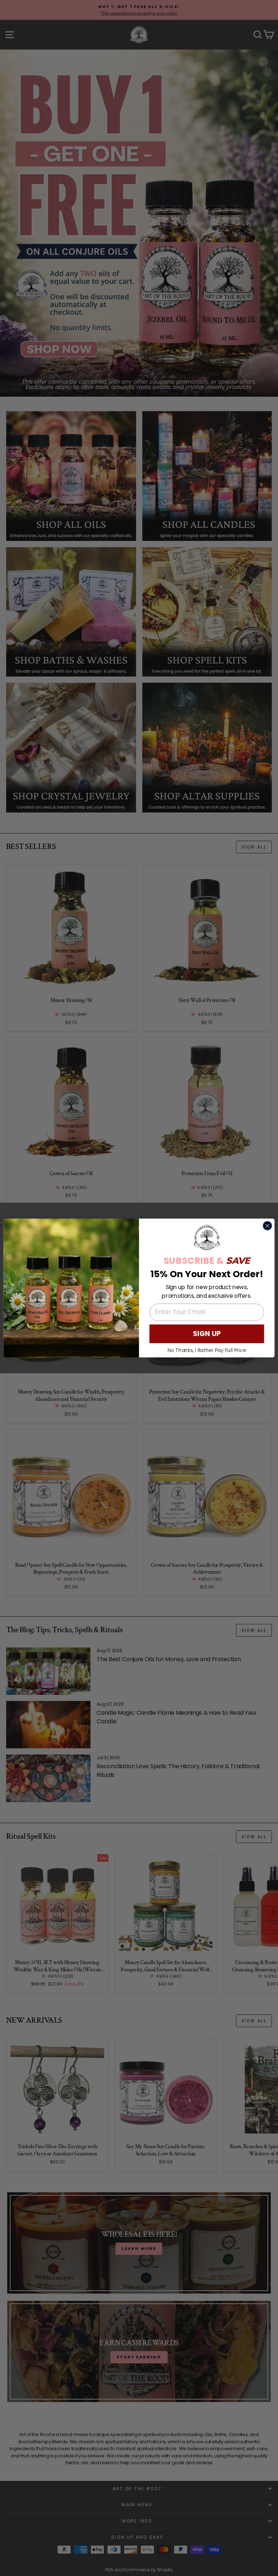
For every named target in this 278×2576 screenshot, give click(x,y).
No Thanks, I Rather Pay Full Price (207, 1350)
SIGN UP (207, 1334)
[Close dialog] (268, 1226)
